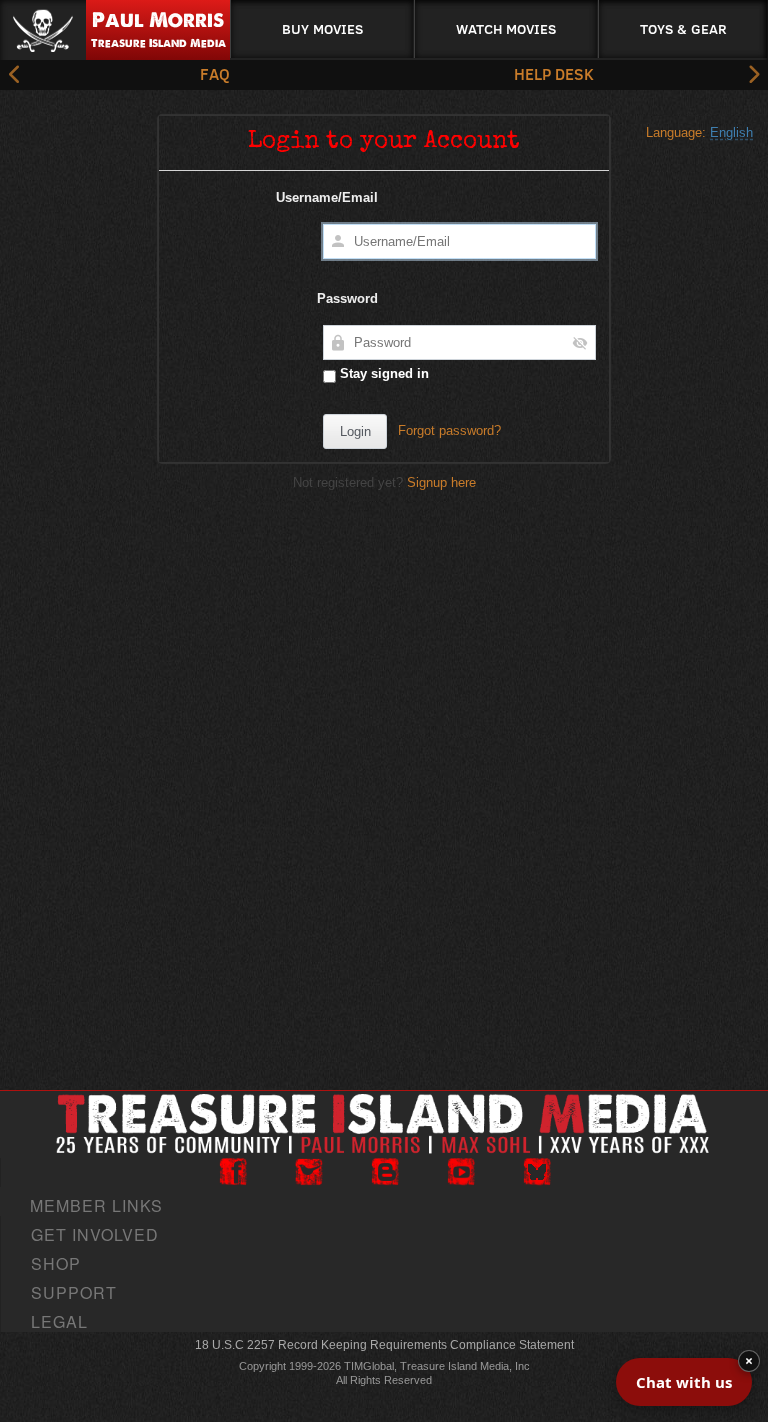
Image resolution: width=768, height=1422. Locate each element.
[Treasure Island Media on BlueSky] (537, 1172)
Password (347, 298)
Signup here (441, 482)
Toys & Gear (683, 28)
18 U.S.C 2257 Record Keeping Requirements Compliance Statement (384, 1345)
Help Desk (554, 73)
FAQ (215, 73)
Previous (15, 75)
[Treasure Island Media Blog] (385, 1172)
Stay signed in (382, 373)
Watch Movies (506, 28)
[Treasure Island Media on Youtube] (461, 1172)
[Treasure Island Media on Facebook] (233, 1172)
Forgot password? (449, 430)
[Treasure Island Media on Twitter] (309, 1172)
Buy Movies (322, 28)
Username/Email (327, 197)
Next (753, 75)
